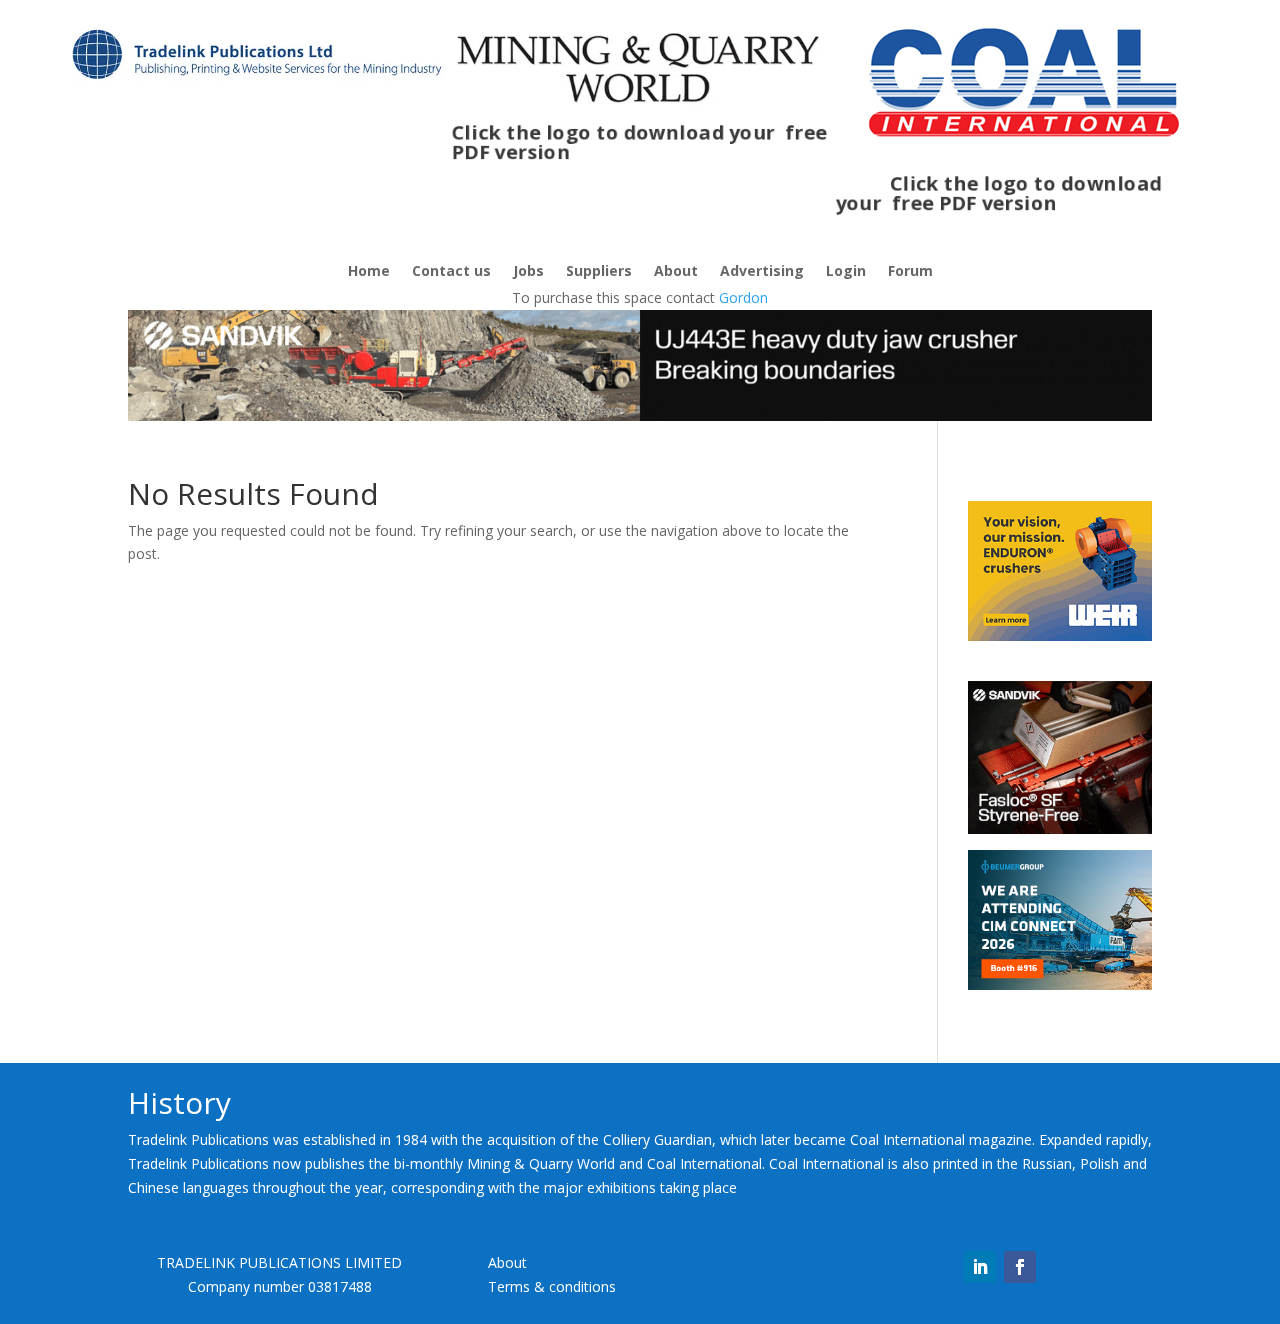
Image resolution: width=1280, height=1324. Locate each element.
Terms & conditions (552, 1286)
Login (846, 272)
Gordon (743, 297)
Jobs (528, 272)
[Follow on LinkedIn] (980, 1267)
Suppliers (599, 272)
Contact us (451, 272)
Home (369, 272)
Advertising (762, 272)
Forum (910, 272)
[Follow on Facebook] (1020, 1267)
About (676, 272)
